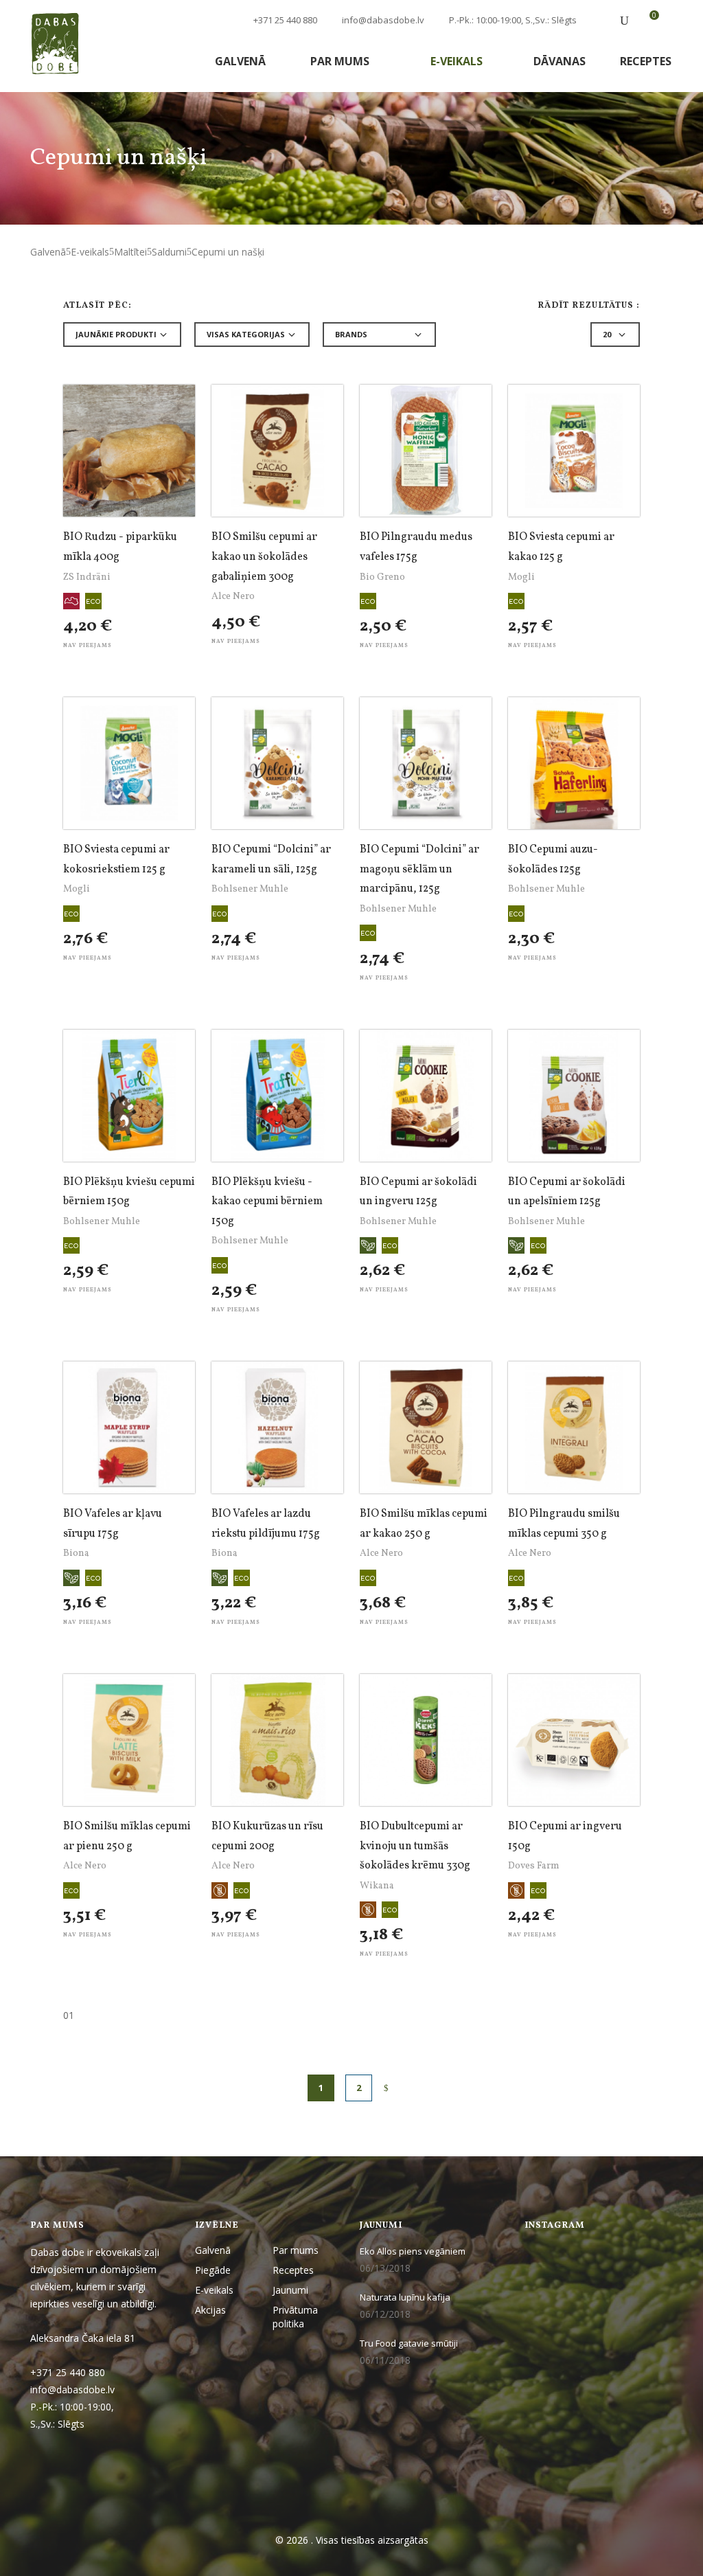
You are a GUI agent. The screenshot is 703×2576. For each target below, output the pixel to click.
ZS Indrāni (87, 577)
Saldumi (169, 252)
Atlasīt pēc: (97, 306)
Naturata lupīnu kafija (405, 2297)
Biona (76, 1553)
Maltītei (130, 252)
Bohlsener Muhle (250, 889)
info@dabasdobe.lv (383, 20)
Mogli (521, 577)
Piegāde (213, 2270)
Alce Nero (233, 597)
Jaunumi (290, 2290)
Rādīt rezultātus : (589, 306)
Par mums (341, 61)
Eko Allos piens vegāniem (413, 2251)
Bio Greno (382, 577)
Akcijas (210, 2310)
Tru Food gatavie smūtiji (409, 2343)
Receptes (646, 61)
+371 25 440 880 (284, 20)
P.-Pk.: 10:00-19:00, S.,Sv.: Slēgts (513, 20)
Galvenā (240, 61)
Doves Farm (534, 1866)
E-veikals (458, 61)
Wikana (377, 1886)
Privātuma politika (295, 2316)
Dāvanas (560, 61)
